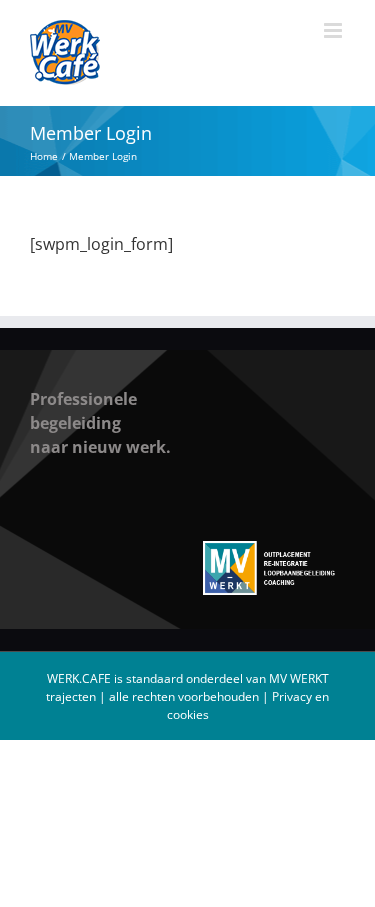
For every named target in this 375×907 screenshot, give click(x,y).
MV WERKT (299, 678)
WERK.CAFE (79, 678)
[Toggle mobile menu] (334, 30)
